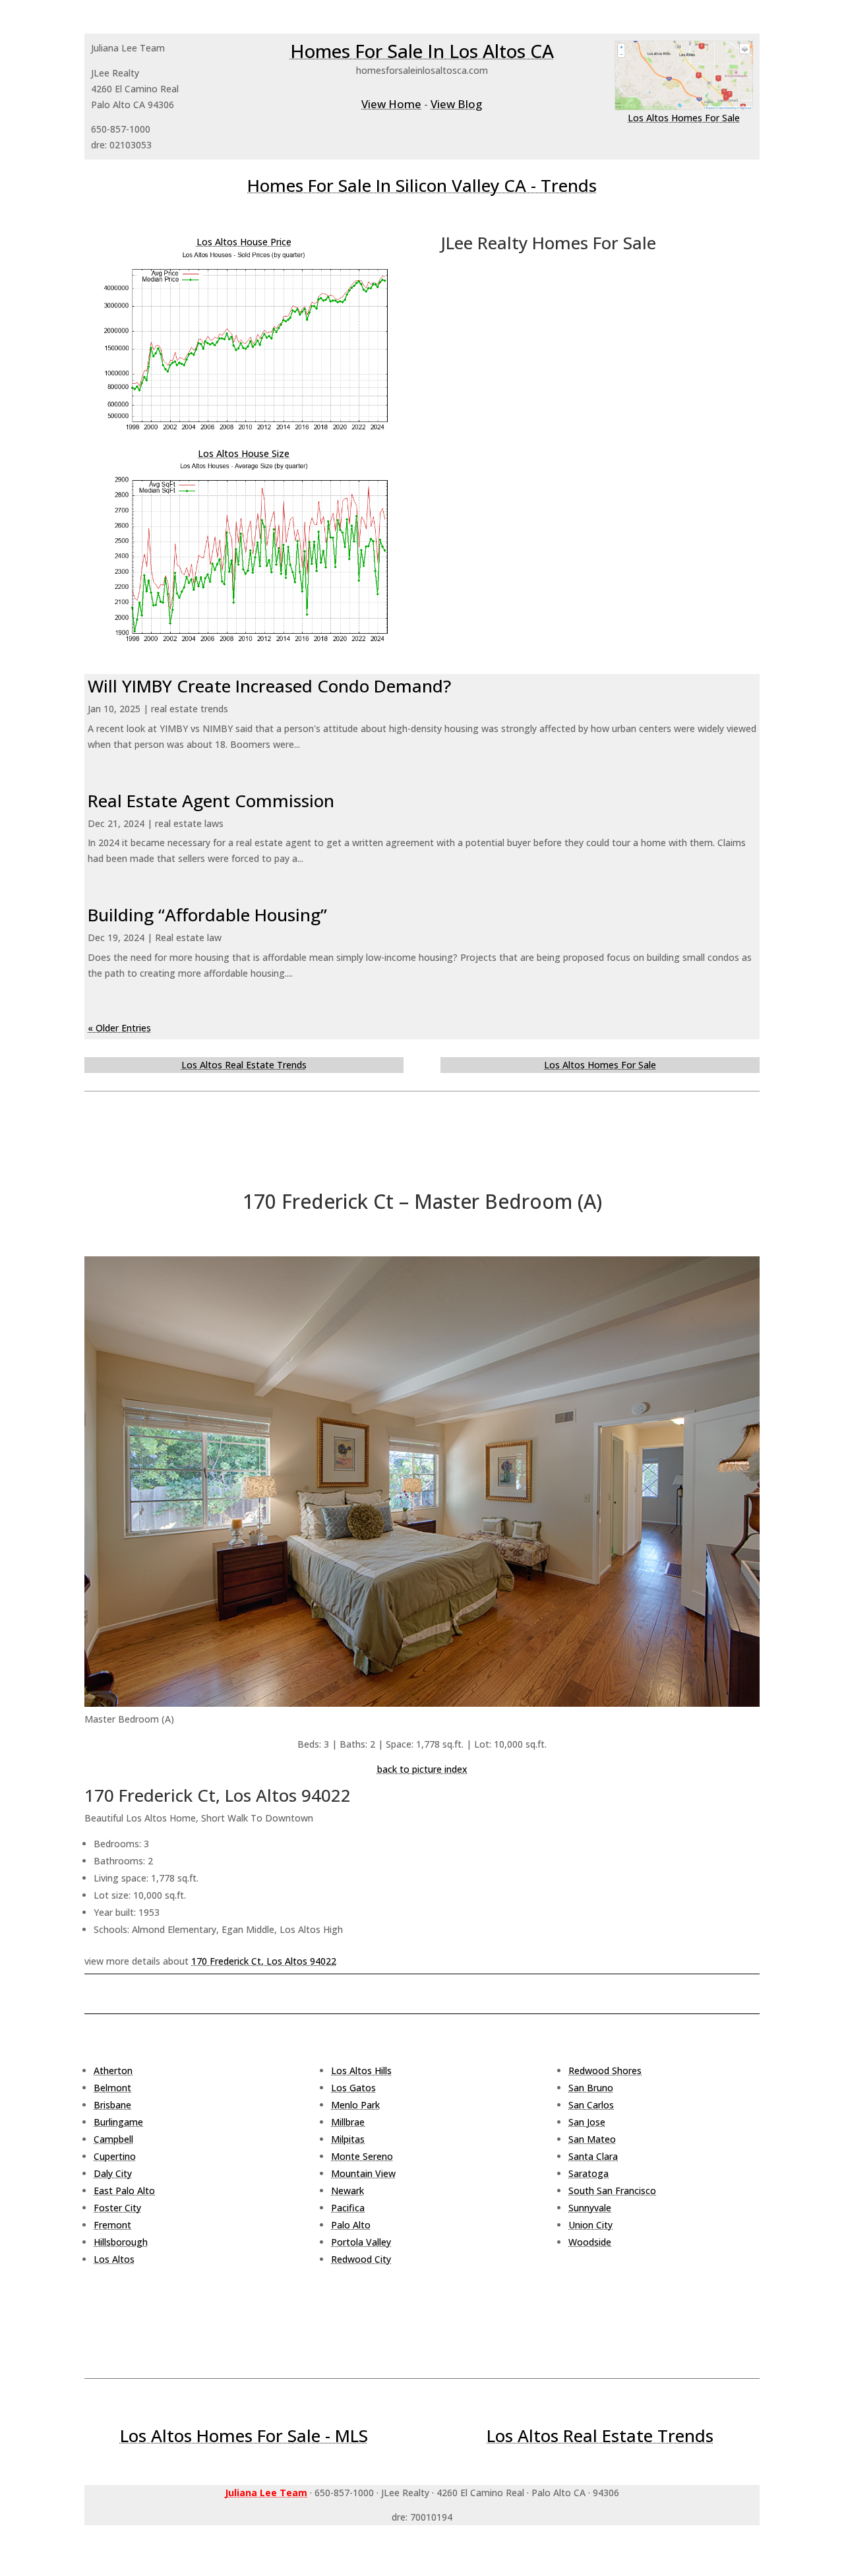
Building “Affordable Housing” (207, 915)
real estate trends (190, 709)
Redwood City (361, 2259)
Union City (590, 2225)
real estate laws (189, 823)
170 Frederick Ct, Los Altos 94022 (264, 1961)
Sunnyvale (590, 2208)
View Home (391, 104)
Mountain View (363, 2173)
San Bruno (591, 2088)
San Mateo (592, 2139)
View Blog (456, 104)
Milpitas (348, 2139)
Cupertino (115, 2156)
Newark (347, 2191)
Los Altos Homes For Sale (684, 118)
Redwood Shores (605, 2070)
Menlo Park (355, 2105)
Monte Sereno (362, 2156)
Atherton (113, 2070)
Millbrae (348, 2122)
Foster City (117, 2208)
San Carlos (591, 2105)
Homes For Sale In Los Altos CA (422, 51)
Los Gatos (353, 2088)
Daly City (113, 2173)
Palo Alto (351, 2225)
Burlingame (118, 2122)
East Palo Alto (124, 2191)
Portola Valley (361, 2242)
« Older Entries (119, 1028)
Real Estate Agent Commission (211, 801)
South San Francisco (612, 2191)
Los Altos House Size (244, 453)
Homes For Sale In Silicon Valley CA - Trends (422, 185)
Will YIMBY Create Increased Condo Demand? (269, 686)
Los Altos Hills (361, 2070)
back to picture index (422, 1769)
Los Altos (114, 2259)
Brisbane (112, 2105)
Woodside (590, 2242)
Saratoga (588, 2173)
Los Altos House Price (244, 242)
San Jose (587, 2122)
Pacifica (348, 2208)
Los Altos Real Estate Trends (244, 1065)
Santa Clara (593, 2156)
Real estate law (188, 937)
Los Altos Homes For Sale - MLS (244, 2436)
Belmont (112, 2088)
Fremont (112, 2225)
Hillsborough (121, 2242)
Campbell (113, 2139)
